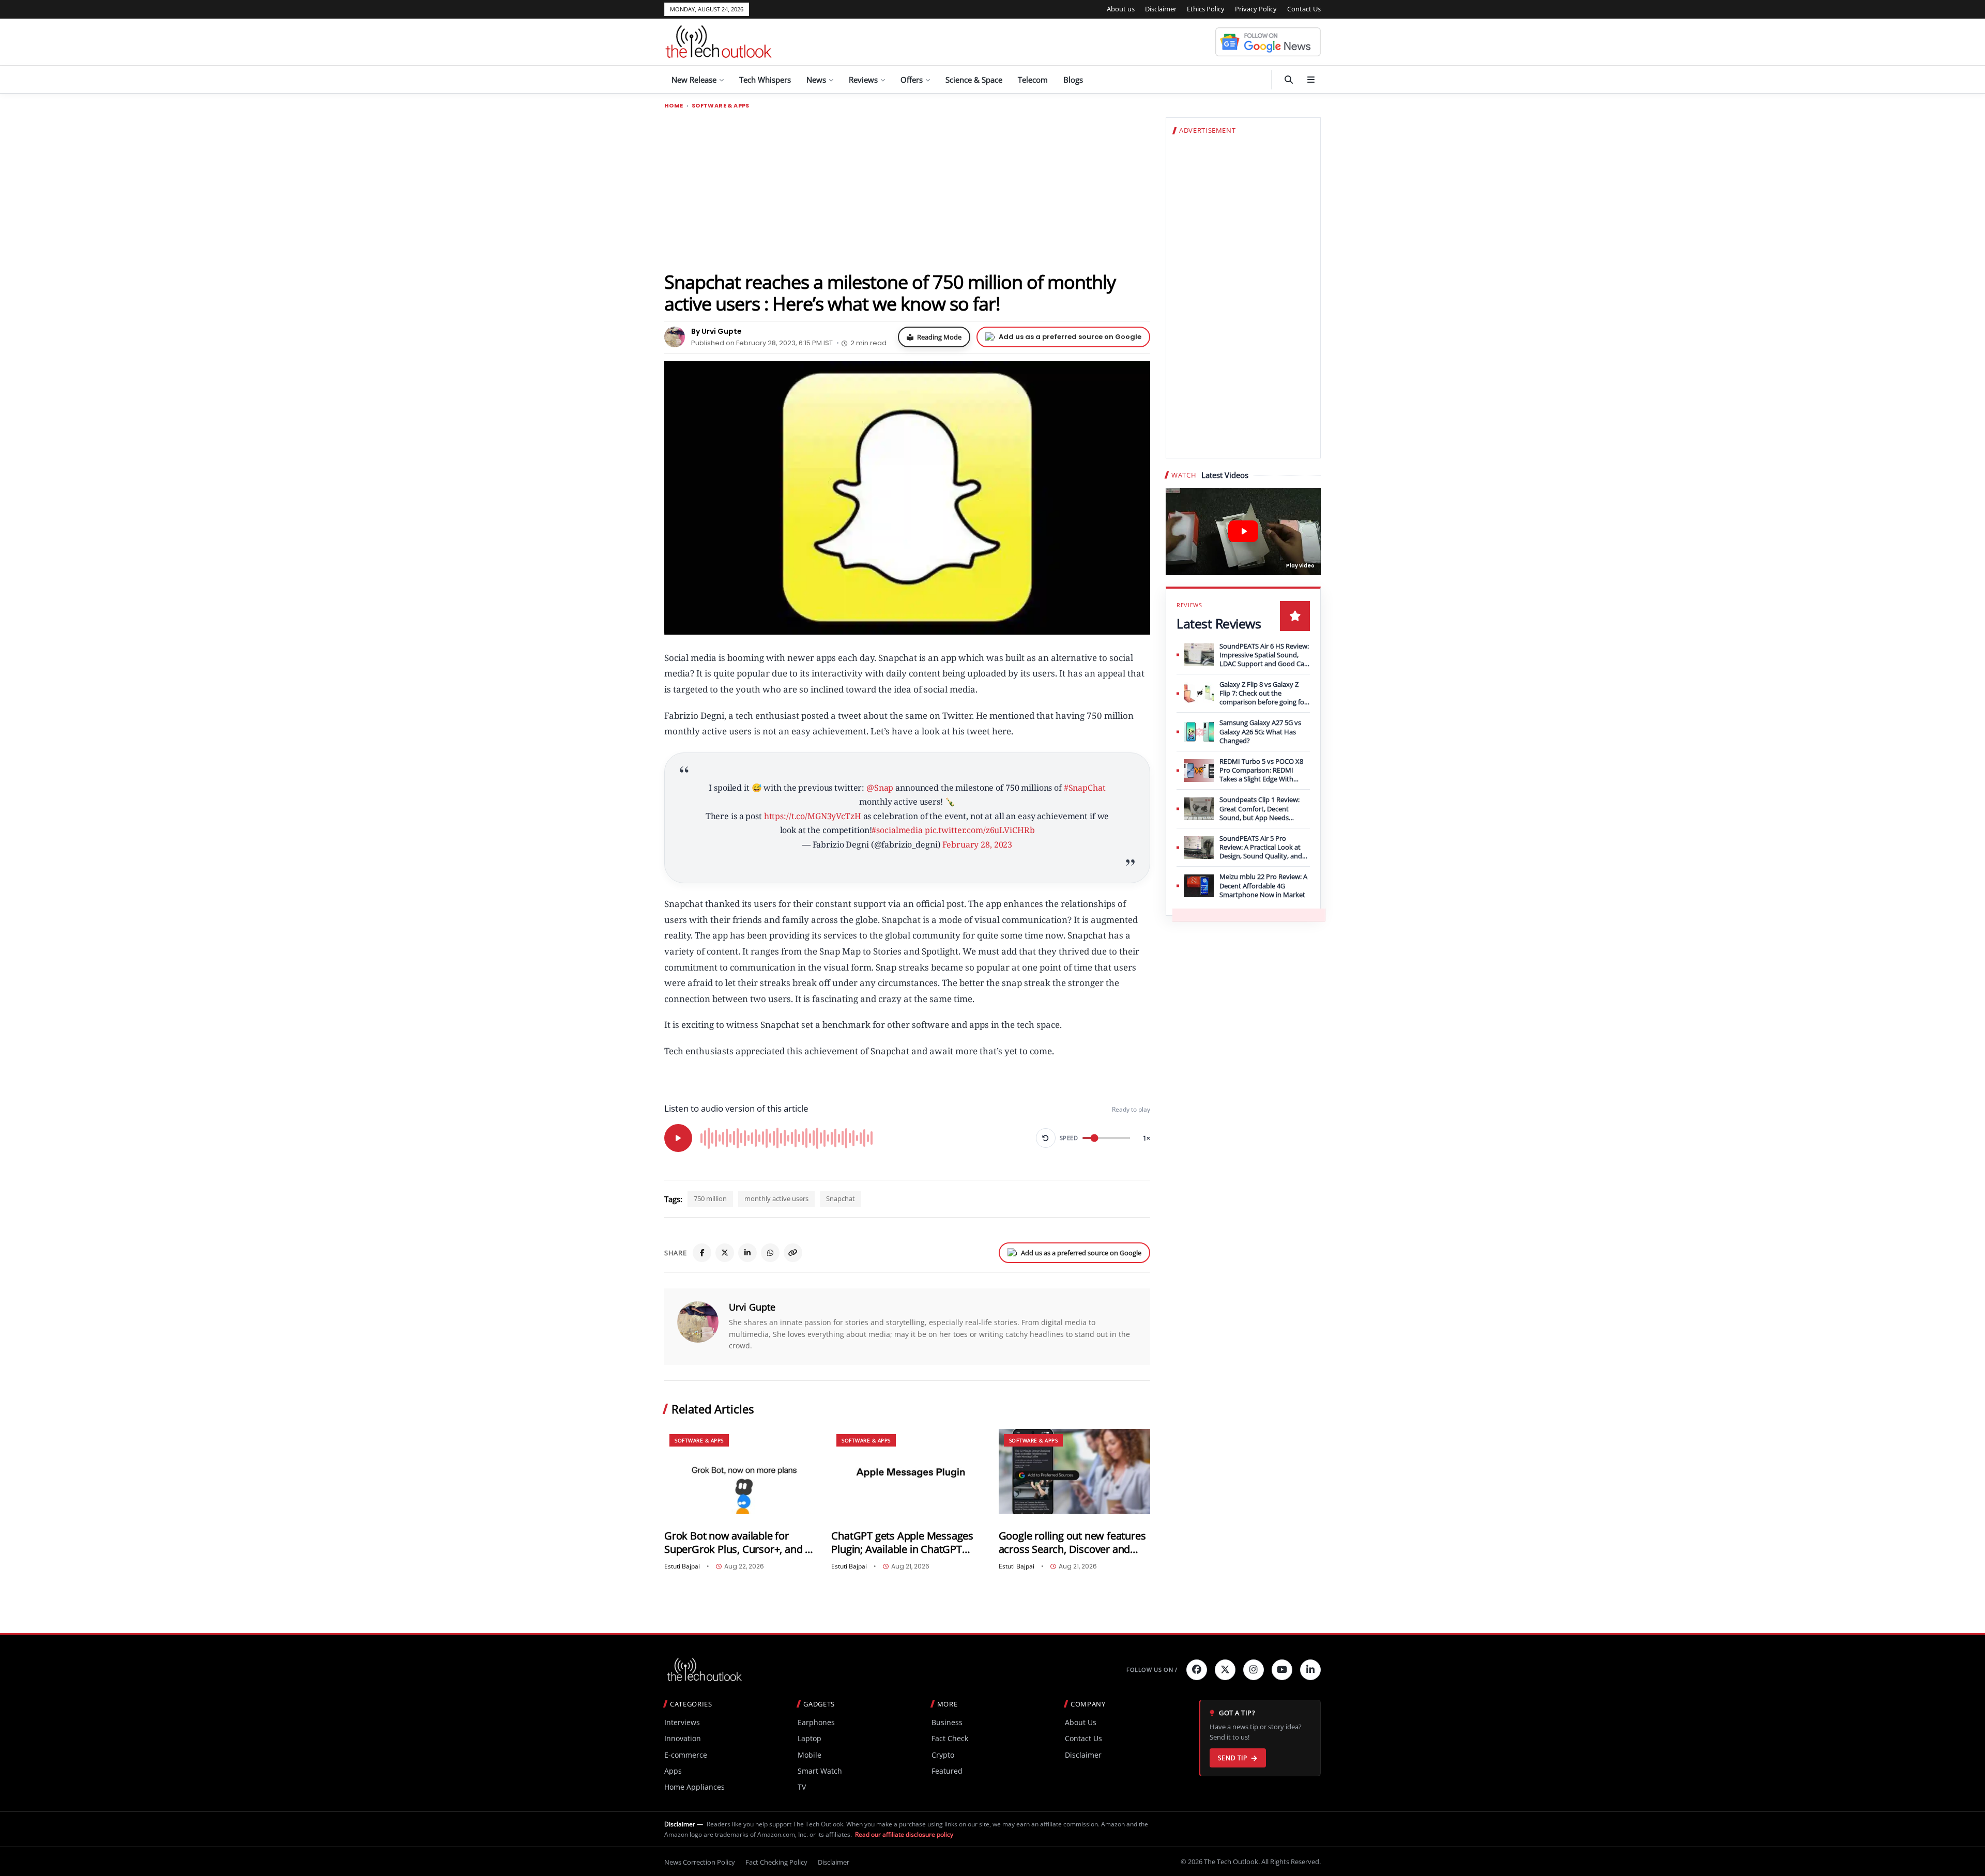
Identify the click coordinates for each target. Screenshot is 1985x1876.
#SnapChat (1085, 788)
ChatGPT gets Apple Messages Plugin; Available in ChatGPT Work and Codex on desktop (902, 1542)
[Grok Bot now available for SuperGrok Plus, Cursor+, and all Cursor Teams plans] (740, 1472)
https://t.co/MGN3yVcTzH (813, 816)
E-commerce (686, 1755)
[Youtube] (1282, 1670)
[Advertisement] (907, 190)
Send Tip (1233, 1758)
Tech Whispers (765, 80)
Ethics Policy (1206, 9)
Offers (912, 80)
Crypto (943, 1755)
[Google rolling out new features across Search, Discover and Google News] (1074, 1472)
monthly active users (776, 1198)
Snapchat (841, 1198)
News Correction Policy (700, 1862)
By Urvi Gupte (716, 331)
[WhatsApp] (770, 1253)
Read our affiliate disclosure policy (904, 1834)
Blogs (1073, 80)
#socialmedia (897, 830)
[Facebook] (702, 1253)
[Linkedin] (1310, 1670)
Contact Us (1304, 9)
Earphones (816, 1722)
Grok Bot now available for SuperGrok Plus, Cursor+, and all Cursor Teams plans (740, 1542)
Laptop (810, 1738)
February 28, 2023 (977, 844)
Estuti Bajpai (682, 1566)
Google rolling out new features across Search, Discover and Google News (1072, 1542)
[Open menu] (1311, 80)
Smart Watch (820, 1771)
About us (1121, 9)
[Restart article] (1046, 1138)
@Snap (880, 788)
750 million (710, 1198)
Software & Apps (721, 106)
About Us (1081, 1722)
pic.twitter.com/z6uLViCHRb (980, 830)
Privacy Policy (1256, 9)
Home (674, 106)
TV (802, 1787)
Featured (947, 1771)
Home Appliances (694, 1787)
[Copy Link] (793, 1253)
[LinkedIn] (747, 1253)
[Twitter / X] (725, 1253)
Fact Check (950, 1738)
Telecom (1033, 80)
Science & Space (974, 80)
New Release (694, 80)
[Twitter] (1225, 1670)
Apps (673, 1771)
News (816, 80)
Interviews (682, 1722)
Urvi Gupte (752, 1307)
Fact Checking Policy (776, 1862)
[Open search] (1289, 80)
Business (947, 1722)
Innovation (683, 1738)
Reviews (863, 80)
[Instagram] (1254, 1670)
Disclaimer (1161, 9)
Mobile (810, 1755)
